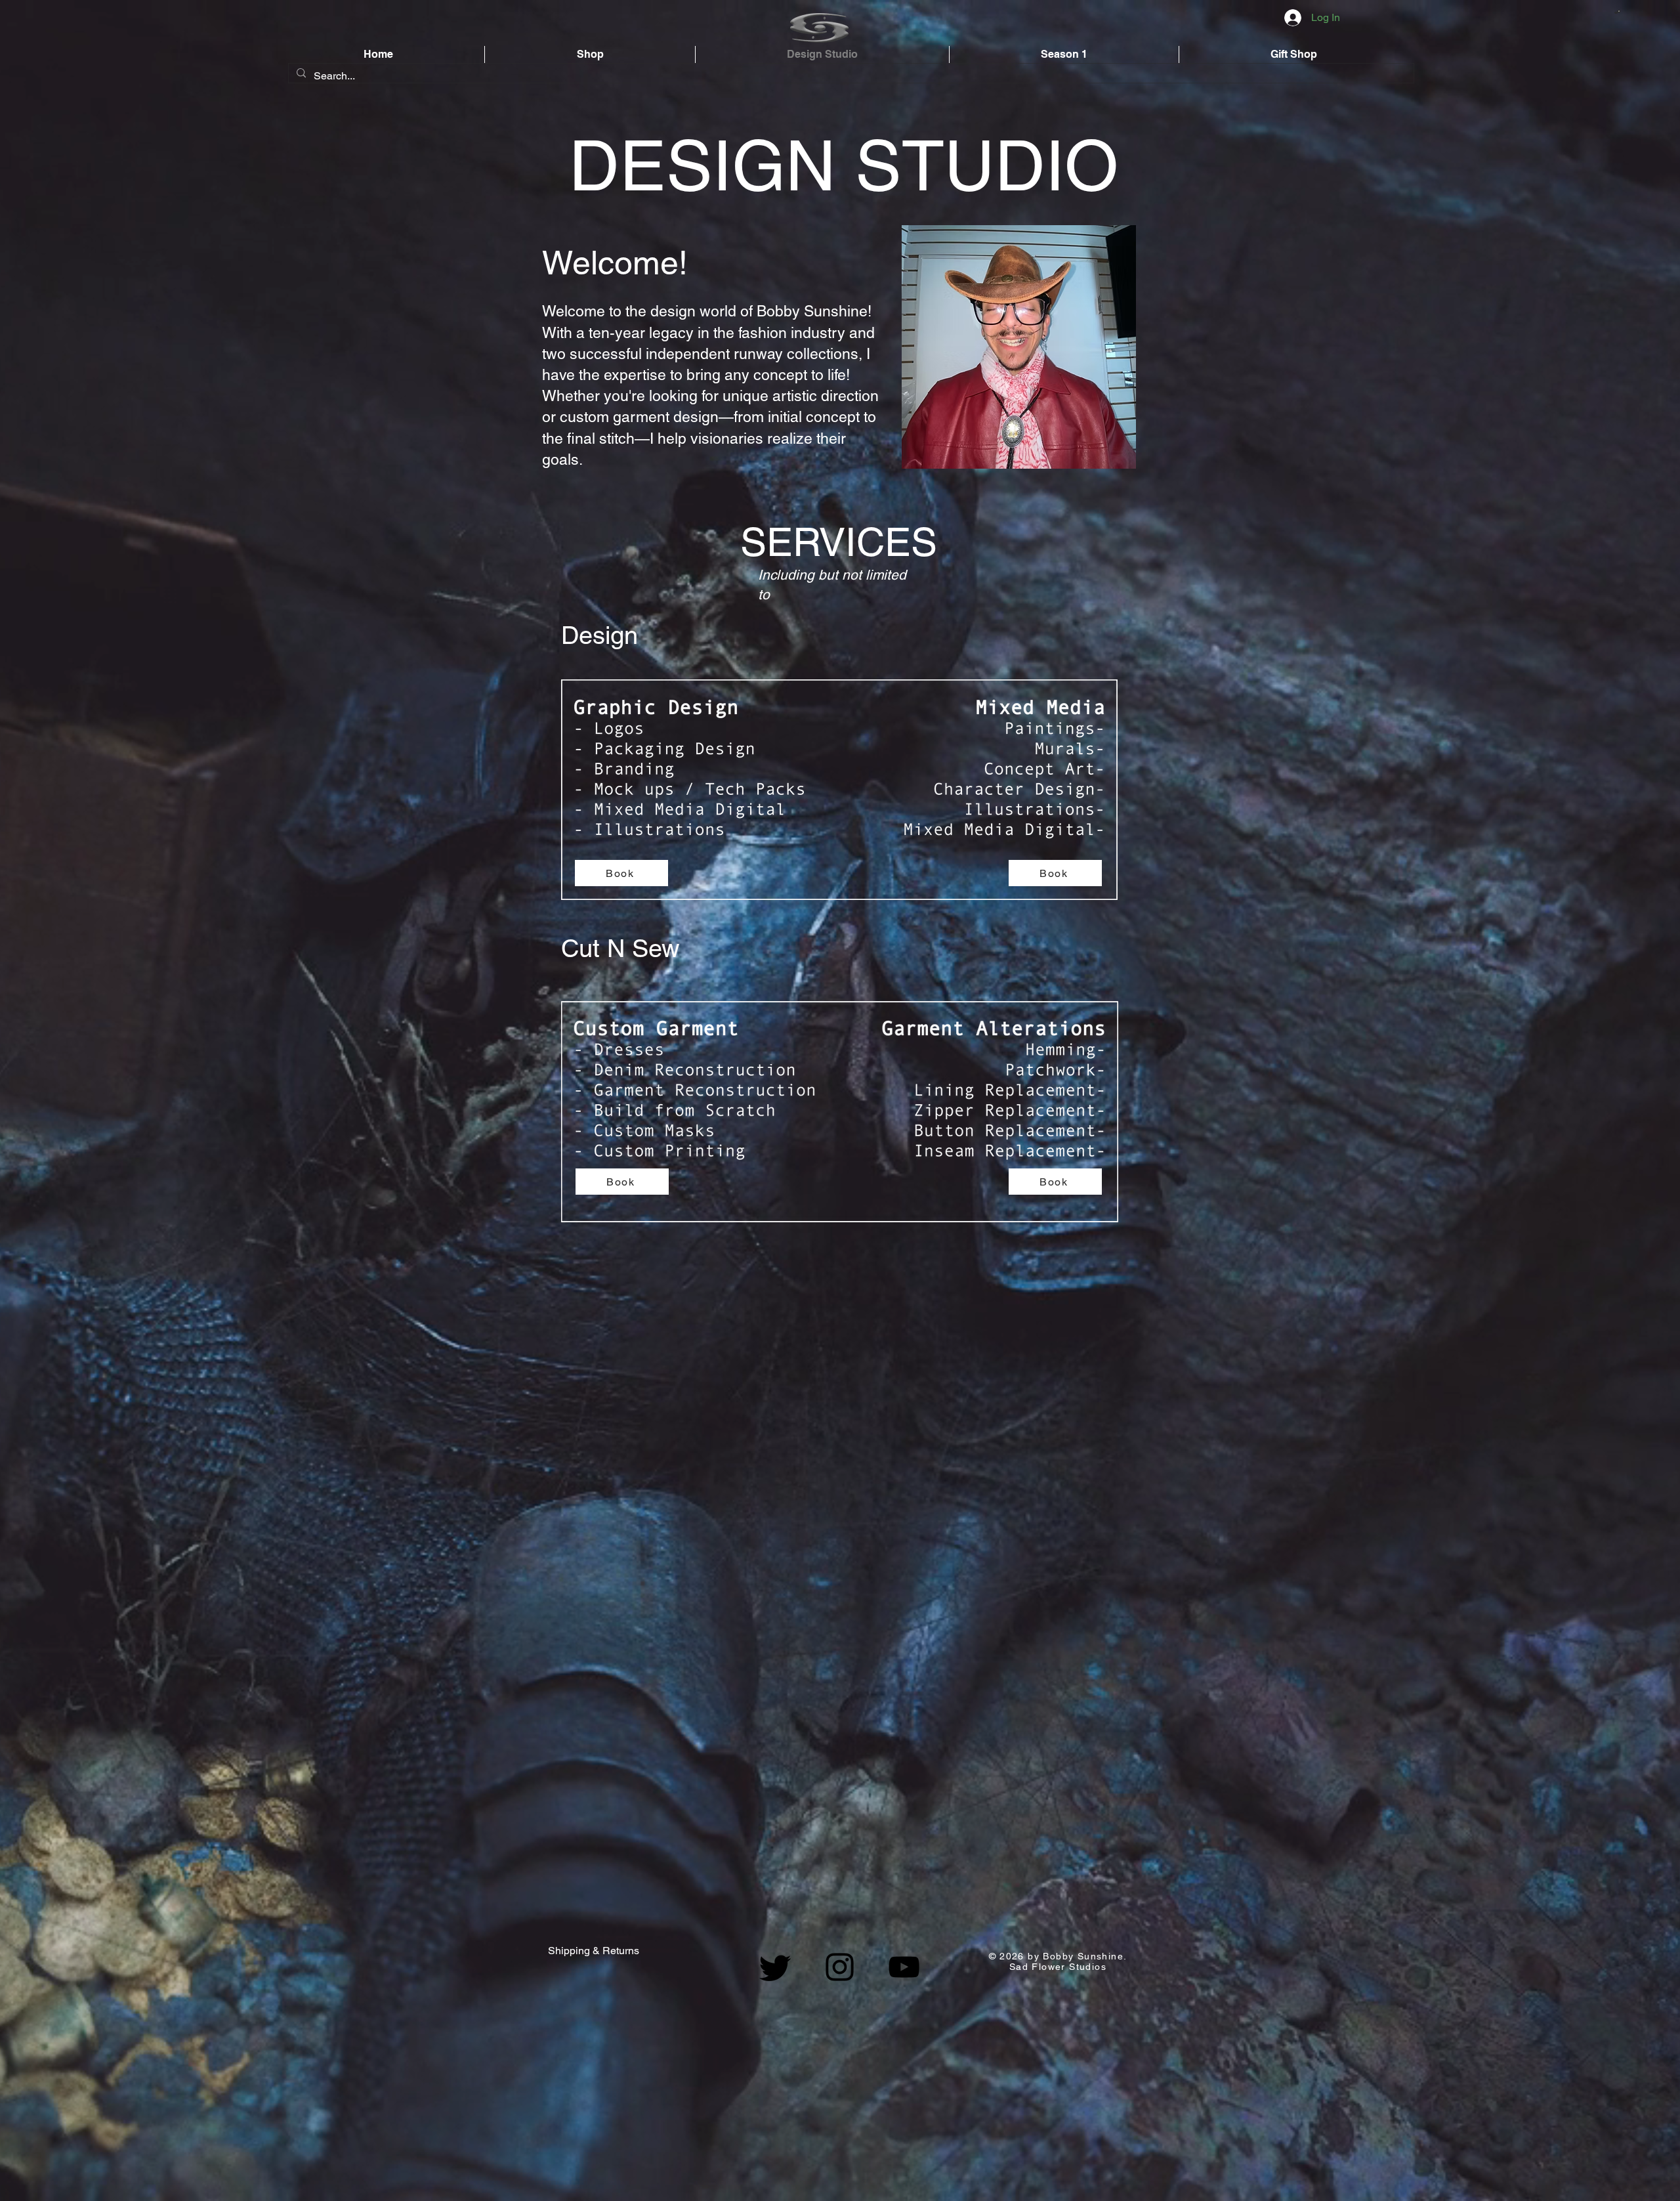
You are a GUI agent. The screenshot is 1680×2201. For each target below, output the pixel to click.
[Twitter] (775, 1967)
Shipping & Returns (594, 1951)
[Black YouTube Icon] (904, 1967)
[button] (1617, 12)
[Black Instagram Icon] (840, 1967)
